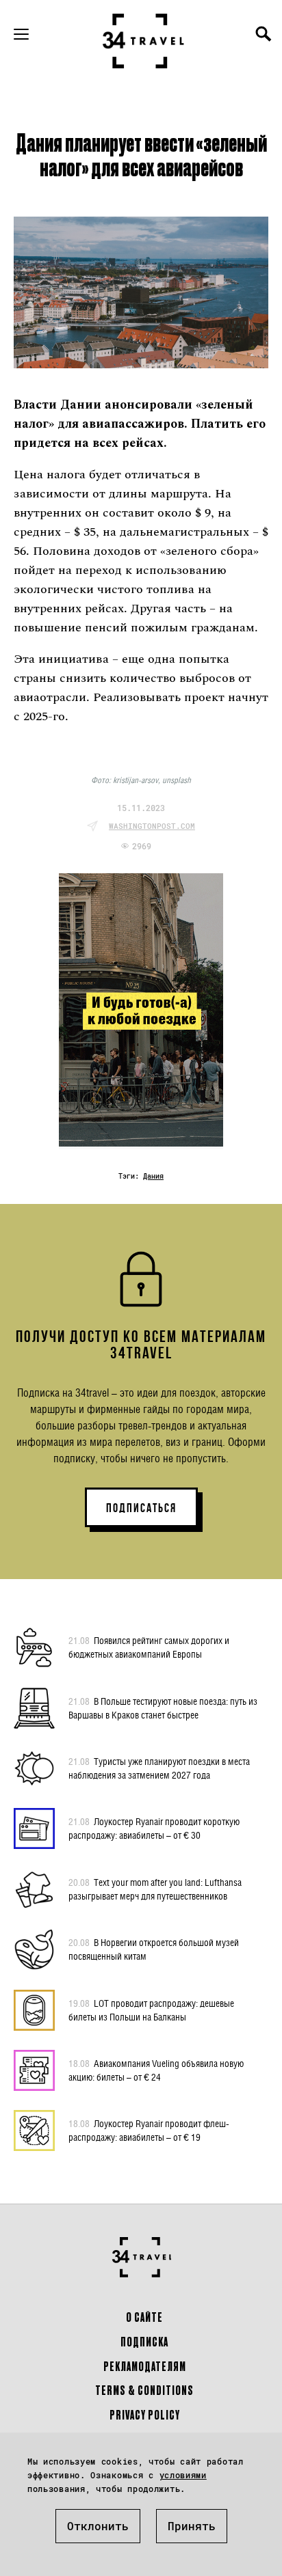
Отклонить (98, 2526)
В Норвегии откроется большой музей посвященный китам (154, 1949)
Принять (192, 2526)
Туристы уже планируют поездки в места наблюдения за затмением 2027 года (159, 1768)
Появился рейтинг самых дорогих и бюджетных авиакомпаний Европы (149, 1647)
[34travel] (144, 41)
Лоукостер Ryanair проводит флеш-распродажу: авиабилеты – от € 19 (149, 2130)
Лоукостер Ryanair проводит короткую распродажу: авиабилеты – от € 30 (154, 1828)
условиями (183, 2475)
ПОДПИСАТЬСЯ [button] (141, 1508)
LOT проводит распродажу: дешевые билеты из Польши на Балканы (151, 2010)
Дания (153, 1176)
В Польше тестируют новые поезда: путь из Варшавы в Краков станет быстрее (163, 1708)
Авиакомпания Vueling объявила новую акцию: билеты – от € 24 (156, 2070)
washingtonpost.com (152, 826)
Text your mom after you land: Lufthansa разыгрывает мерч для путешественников (155, 1889)
